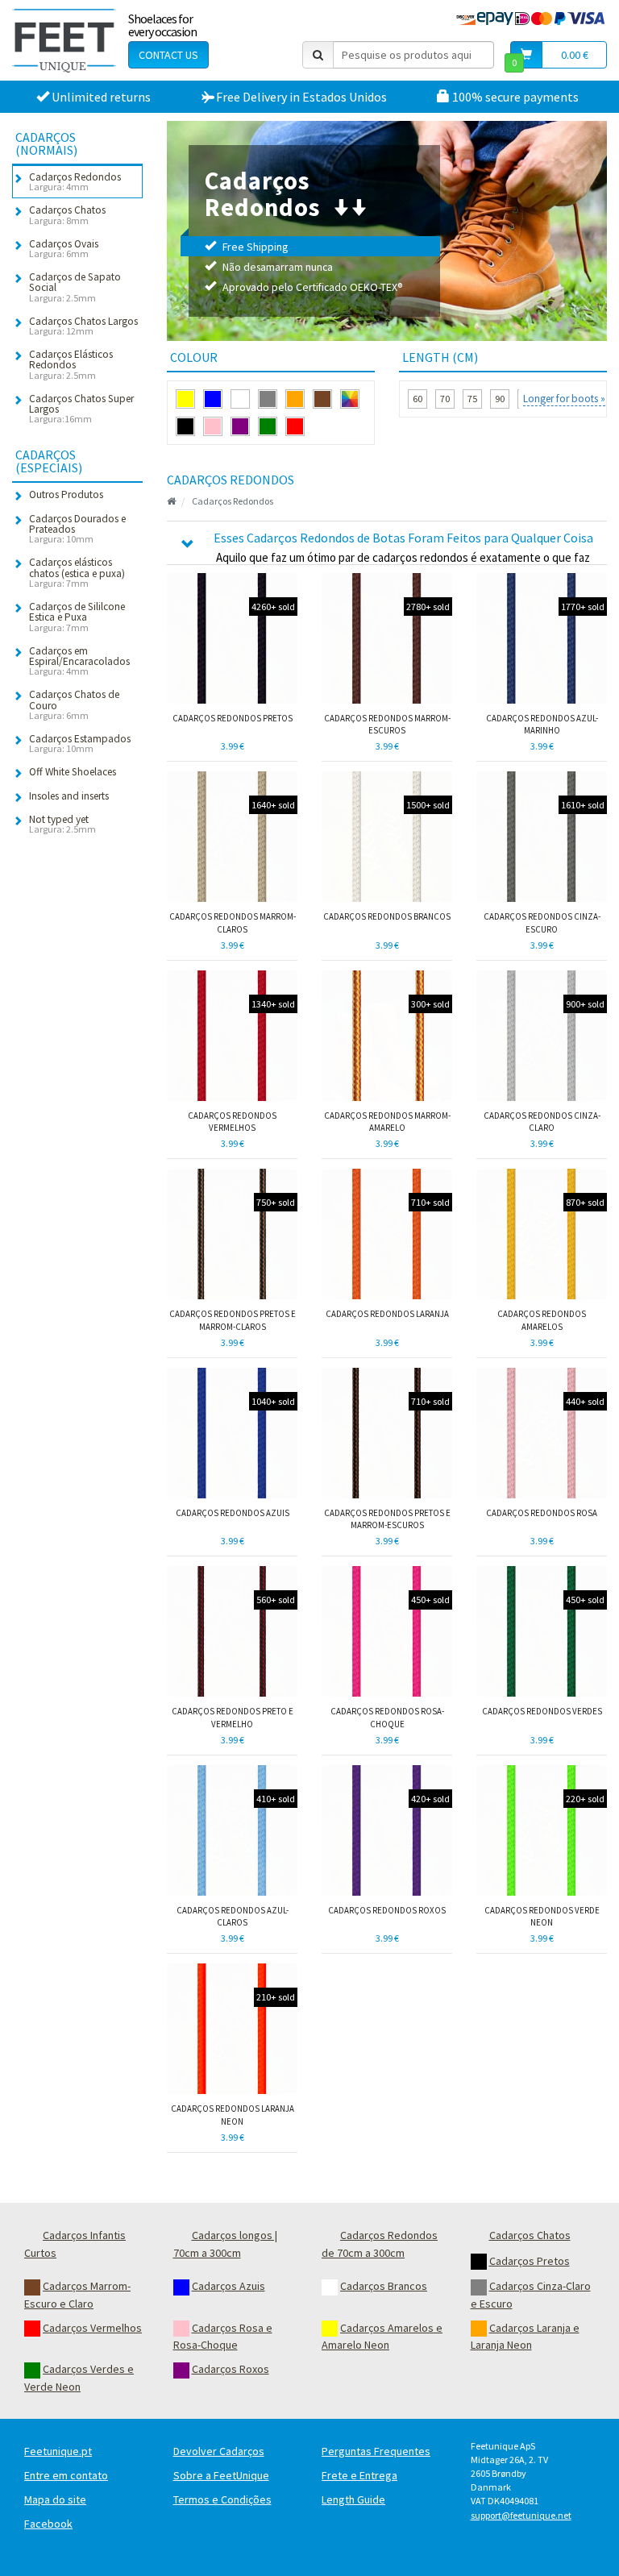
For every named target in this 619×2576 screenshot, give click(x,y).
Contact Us (168, 55)
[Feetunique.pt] (64, 40)
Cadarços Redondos (233, 501)
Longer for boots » (564, 399)
